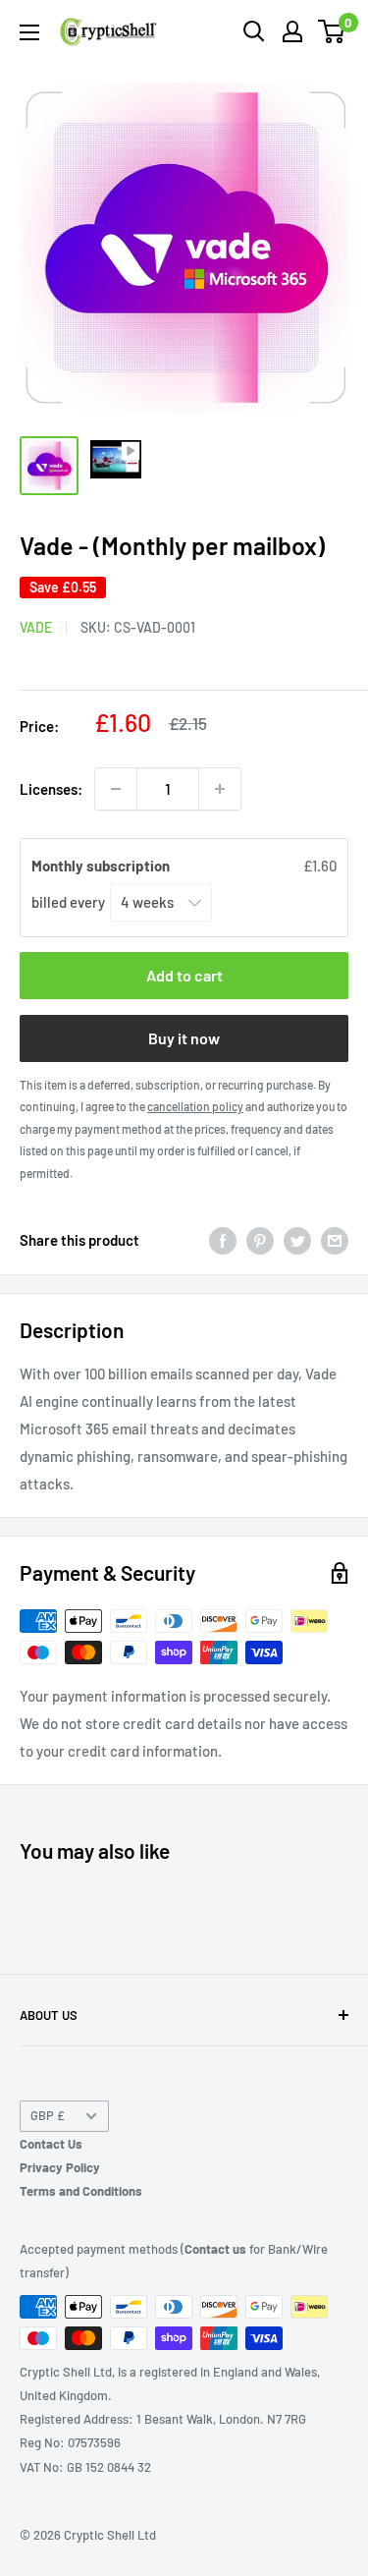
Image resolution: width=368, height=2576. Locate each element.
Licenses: (51, 789)
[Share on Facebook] (223, 1240)
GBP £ (48, 2115)
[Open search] (254, 31)
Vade (36, 627)
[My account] (292, 31)
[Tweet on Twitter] (297, 1240)
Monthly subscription (102, 866)
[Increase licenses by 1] (220, 789)
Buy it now (184, 1038)
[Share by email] (335, 1240)
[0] (332, 31)
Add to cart (184, 975)
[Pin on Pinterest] (260, 1240)
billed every (70, 902)
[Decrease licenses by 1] (116, 789)
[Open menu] (29, 32)
